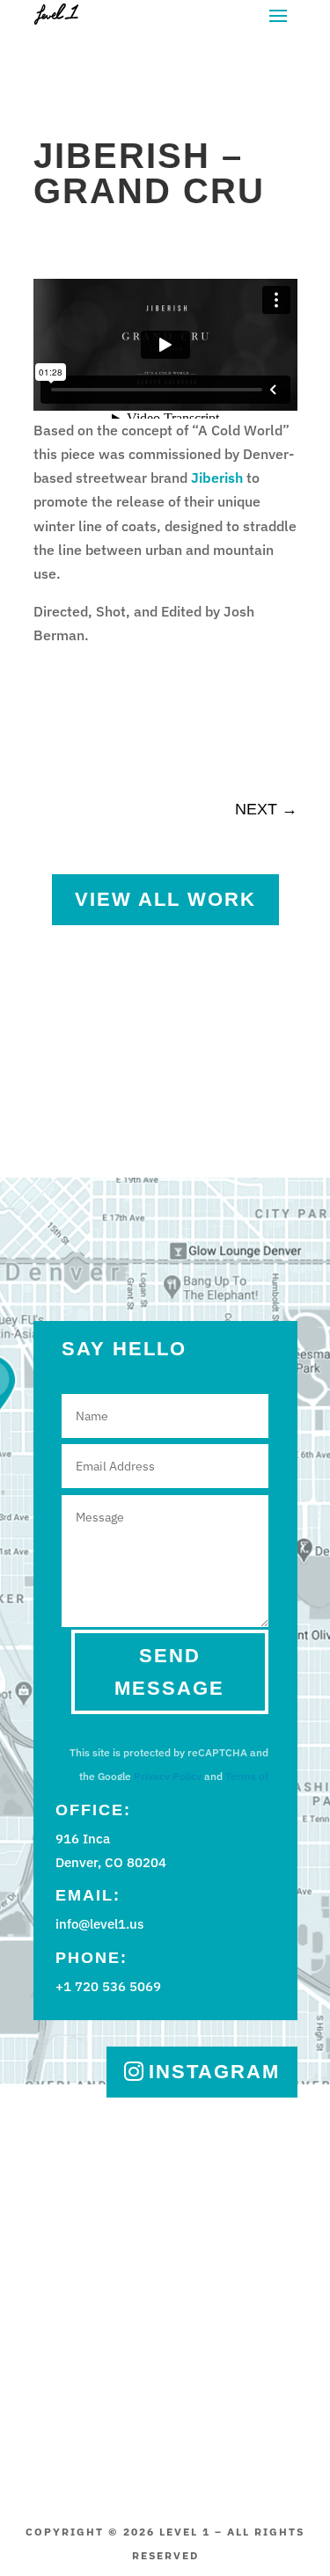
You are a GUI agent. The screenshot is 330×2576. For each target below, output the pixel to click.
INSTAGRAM (214, 2072)
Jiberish (217, 478)
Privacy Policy (168, 1776)
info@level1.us (99, 1924)
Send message (169, 1672)
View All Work (165, 899)
